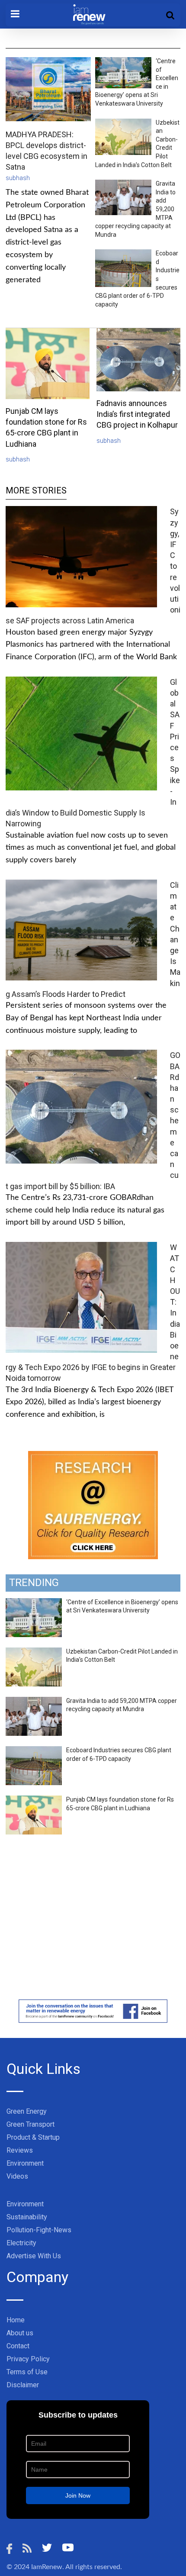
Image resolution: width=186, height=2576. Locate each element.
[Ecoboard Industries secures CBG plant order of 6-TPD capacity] (34, 1751)
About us (20, 2333)
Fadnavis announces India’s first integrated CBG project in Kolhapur (137, 414)
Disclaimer (23, 2385)
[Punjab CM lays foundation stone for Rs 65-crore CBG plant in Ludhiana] (34, 1800)
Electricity (21, 2243)
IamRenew (47, 2567)
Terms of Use (27, 2372)
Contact (18, 2346)
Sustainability (27, 2217)
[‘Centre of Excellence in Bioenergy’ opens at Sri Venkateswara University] (34, 1603)
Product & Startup (33, 2137)
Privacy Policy (28, 2359)
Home (16, 2320)
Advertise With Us (34, 2256)
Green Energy (27, 2111)
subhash (18, 178)
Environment (25, 2163)
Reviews (20, 2150)
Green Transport (30, 2124)
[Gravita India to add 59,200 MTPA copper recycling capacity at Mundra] (34, 1702)
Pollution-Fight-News (39, 2230)
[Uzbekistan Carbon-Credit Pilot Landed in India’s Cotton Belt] (34, 1652)
